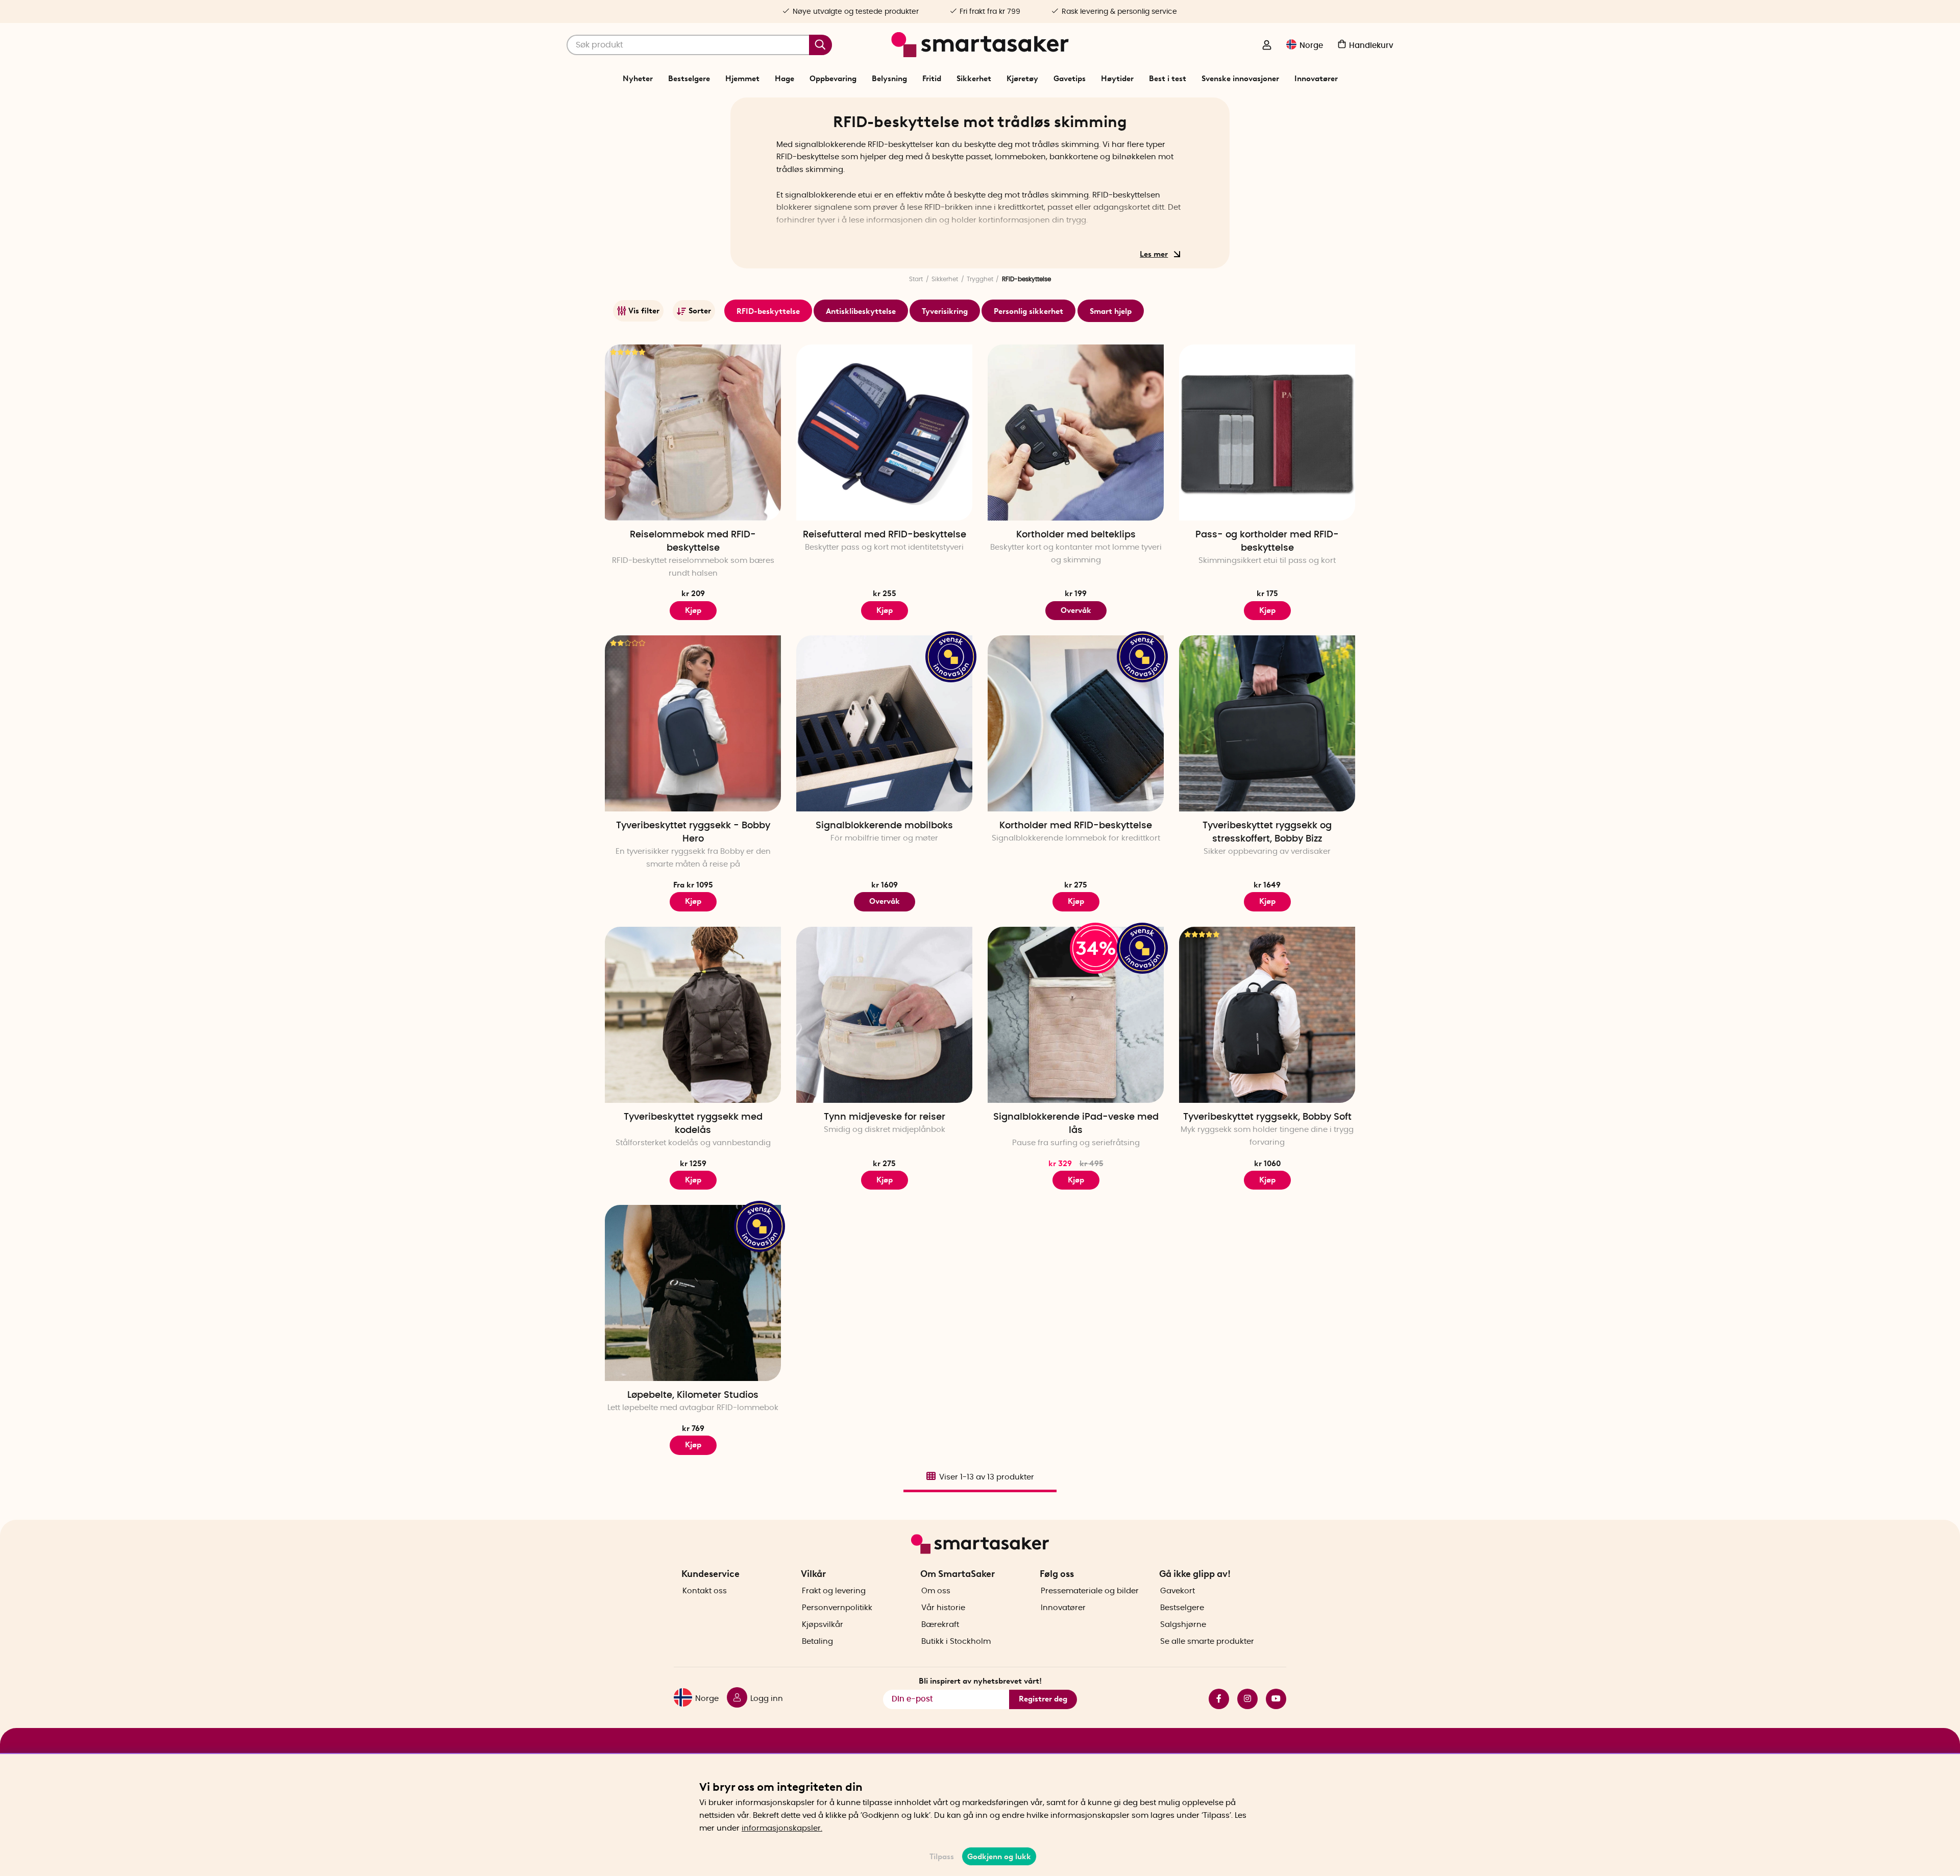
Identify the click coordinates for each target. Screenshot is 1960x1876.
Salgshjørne (1183, 1625)
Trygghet (980, 279)
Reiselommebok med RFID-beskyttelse (693, 541)
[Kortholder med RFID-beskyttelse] (1076, 723)
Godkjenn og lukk (999, 1857)
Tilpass (942, 1857)
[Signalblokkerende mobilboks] (884, 723)
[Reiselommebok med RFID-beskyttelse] (693, 433)
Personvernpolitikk (837, 1608)
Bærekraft (940, 1625)
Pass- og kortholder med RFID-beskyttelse (1267, 541)
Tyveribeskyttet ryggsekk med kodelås (693, 1124)
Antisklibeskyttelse (861, 311)
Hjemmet (742, 79)
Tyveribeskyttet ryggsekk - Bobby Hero (693, 832)
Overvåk (1076, 610)
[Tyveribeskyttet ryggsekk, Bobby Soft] (1267, 1015)
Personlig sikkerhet (1028, 311)
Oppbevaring (833, 79)
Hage (785, 79)
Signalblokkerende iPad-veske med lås (1076, 1124)
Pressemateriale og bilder (1090, 1591)
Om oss (936, 1591)
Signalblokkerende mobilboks (884, 826)
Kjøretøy (1022, 79)
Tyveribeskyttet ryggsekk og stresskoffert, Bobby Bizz (1267, 832)
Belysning (889, 79)
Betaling (817, 1641)
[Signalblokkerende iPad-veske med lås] (1076, 1015)
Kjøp (885, 610)
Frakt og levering (834, 1591)
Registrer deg (1043, 1699)
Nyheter (638, 79)
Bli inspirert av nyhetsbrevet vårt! (980, 1681)
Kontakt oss (705, 1591)
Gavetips (1070, 79)
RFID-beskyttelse (768, 311)
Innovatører (1316, 79)
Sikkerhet (974, 79)
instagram (1243, 1699)
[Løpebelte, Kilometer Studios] (693, 1293)
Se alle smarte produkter (1207, 1641)
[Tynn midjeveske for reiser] (884, 1015)
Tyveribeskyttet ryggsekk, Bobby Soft (1267, 1117)
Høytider (1117, 79)
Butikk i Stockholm (956, 1641)
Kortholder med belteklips (1076, 535)
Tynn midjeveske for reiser (885, 1117)
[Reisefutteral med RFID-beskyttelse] (884, 433)
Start (916, 279)
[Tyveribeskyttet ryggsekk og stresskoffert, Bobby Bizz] (1267, 723)
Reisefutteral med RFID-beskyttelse (885, 535)
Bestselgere (689, 79)
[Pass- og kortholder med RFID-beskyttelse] (1267, 433)
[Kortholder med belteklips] (1076, 433)
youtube (1272, 1699)
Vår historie (943, 1608)
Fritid (932, 79)
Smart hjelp (1111, 311)
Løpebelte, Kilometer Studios (693, 1395)
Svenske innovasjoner (1240, 79)
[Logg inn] (1267, 46)
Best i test (1168, 79)
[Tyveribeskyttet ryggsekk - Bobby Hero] (693, 723)
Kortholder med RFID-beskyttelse (1076, 826)
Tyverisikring (945, 311)
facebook (1215, 1699)
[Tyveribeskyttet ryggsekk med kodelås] (693, 1015)
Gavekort (1178, 1591)
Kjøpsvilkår (823, 1625)
